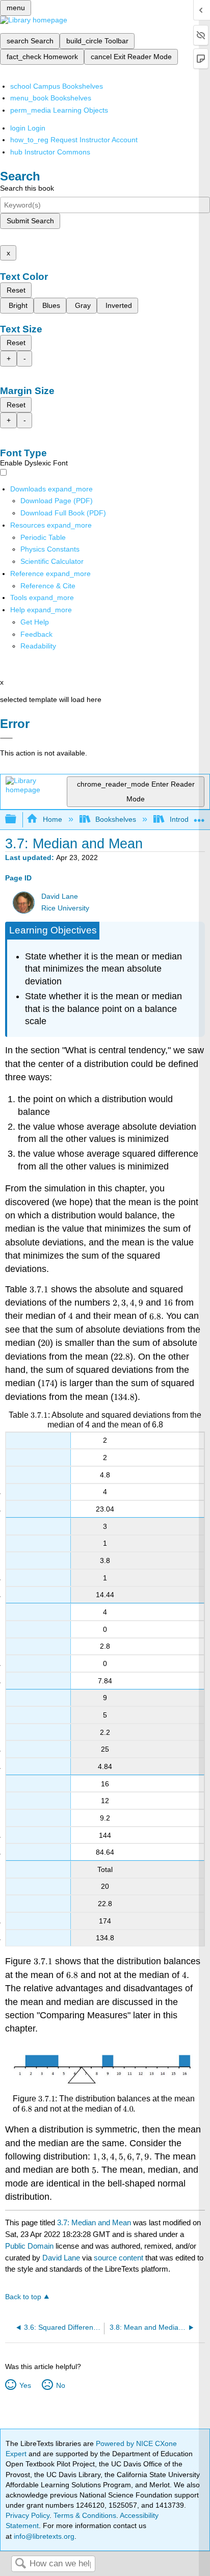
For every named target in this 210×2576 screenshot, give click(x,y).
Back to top (23, 2297)
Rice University (65, 908)
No (60, 2385)
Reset (16, 290)
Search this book (27, 188)
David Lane (60, 896)
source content (119, 2258)
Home (52, 819)
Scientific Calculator (52, 561)
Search (20, 2564)
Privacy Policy (28, 2515)
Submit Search (30, 221)
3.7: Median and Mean (94, 2222)
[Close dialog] (6, 738)
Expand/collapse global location (199, 816)
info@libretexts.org (43, 2536)
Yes (25, 2385)
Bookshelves (116, 819)
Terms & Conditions (85, 2515)
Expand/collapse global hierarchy (17, 819)
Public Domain (30, 2246)
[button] (36, 634)
